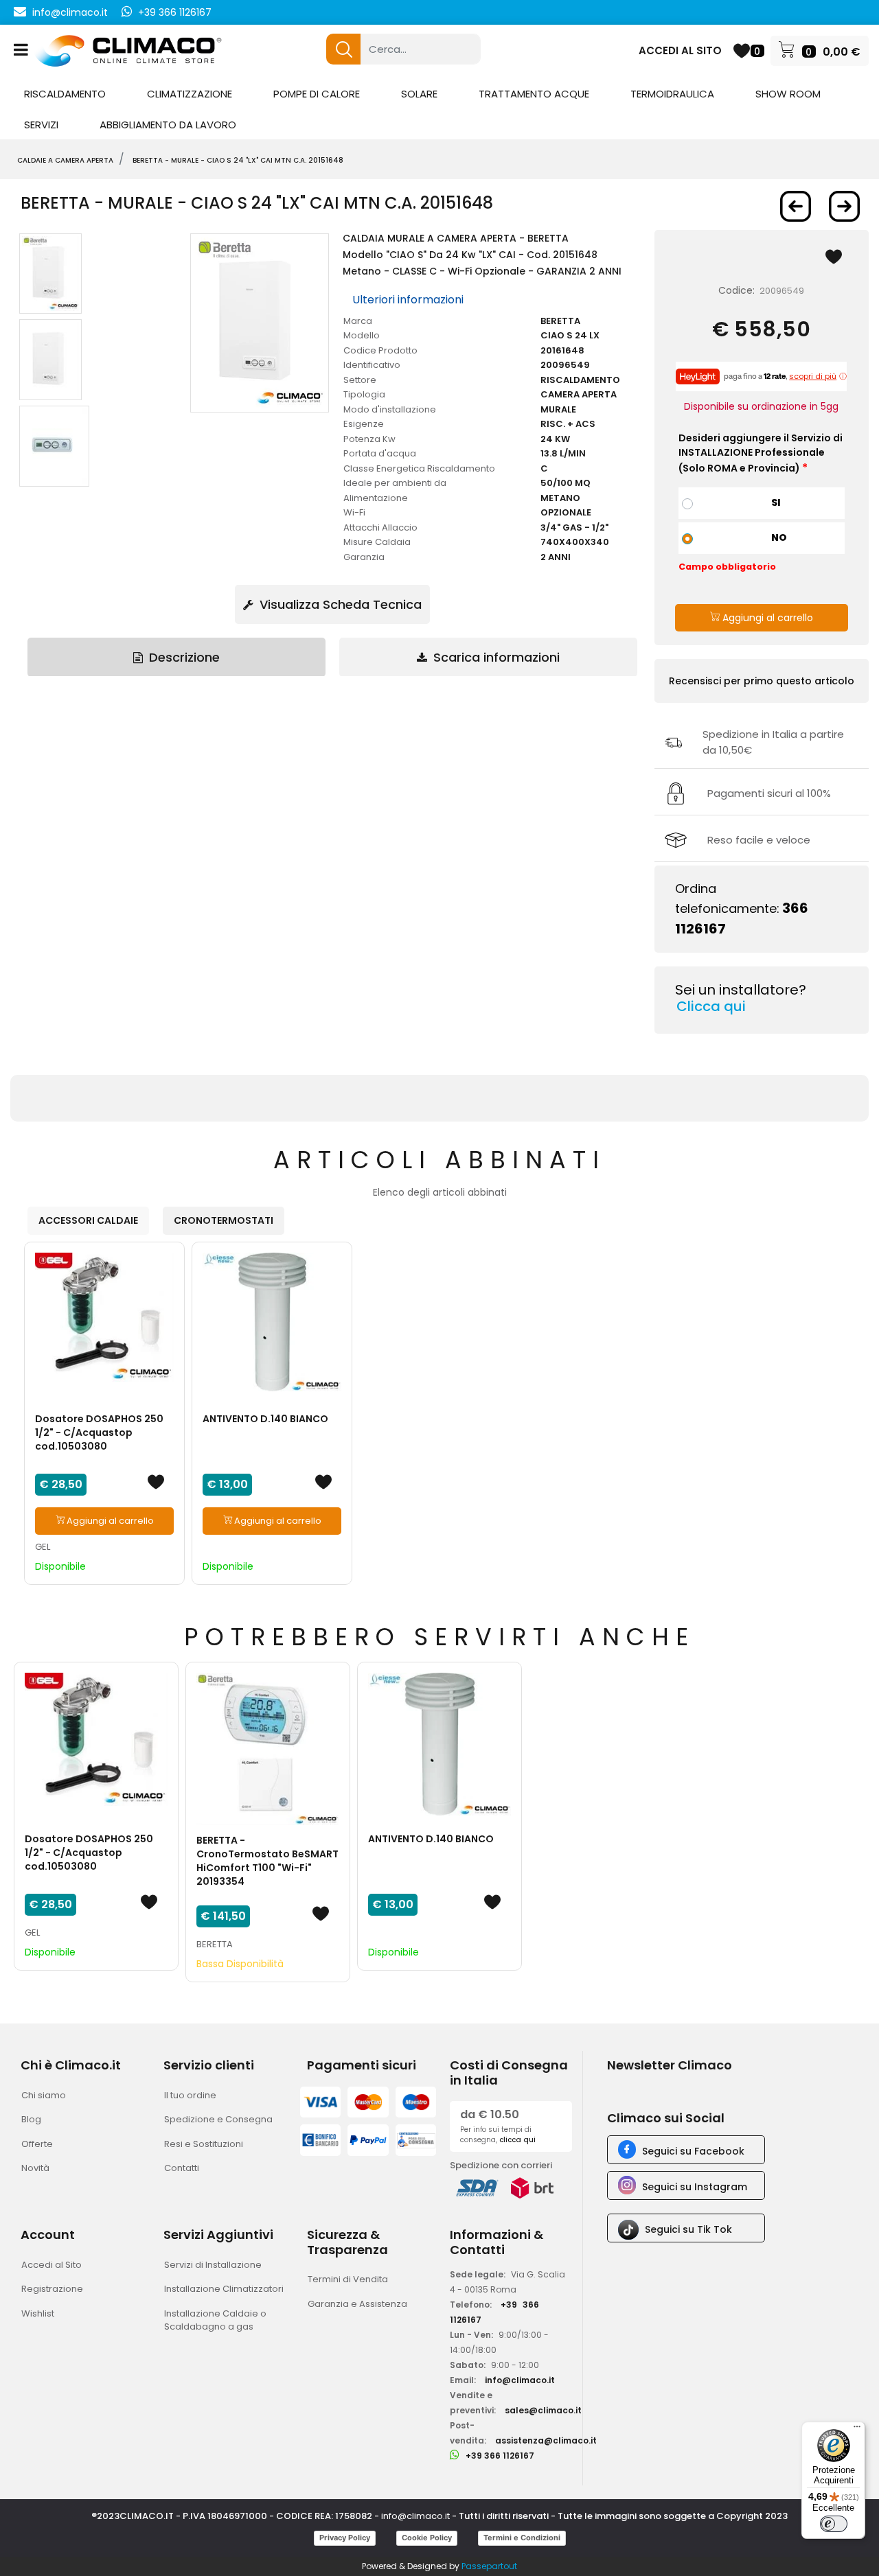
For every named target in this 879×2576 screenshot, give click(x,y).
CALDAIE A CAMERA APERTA (65, 160)
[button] (343, 49)
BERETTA (215, 1944)
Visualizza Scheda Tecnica (339, 604)
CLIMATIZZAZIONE (190, 94)
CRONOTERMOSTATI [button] (224, 1220)
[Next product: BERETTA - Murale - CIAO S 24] (844, 206)
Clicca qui (711, 1006)
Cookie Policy (427, 2538)
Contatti (182, 2168)
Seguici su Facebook (693, 2151)
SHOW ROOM (788, 94)
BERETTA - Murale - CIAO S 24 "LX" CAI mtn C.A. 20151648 (238, 160)
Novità (35, 2168)
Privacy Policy (345, 2538)
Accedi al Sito (52, 2265)
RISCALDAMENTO (65, 94)
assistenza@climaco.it (546, 2440)
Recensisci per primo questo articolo (762, 681)
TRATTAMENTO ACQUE (534, 94)
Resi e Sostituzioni (204, 2144)
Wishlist (38, 2313)
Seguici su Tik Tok (688, 2229)
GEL (43, 1547)
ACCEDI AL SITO (680, 50)
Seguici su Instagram (695, 2187)
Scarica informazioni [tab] (495, 657)
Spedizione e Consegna (218, 2119)
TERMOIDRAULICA (672, 94)
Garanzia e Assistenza (357, 2304)
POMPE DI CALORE (317, 94)
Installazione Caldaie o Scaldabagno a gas (215, 2320)
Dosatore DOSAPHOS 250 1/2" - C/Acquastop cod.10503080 (99, 1432)
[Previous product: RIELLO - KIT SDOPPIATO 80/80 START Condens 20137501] (796, 206)
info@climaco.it (70, 12)
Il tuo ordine (190, 2095)
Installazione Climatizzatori (224, 2289)
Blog (31, 2119)
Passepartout (489, 2566)
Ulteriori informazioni (408, 300)
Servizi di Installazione (213, 2265)
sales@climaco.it (543, 2410)
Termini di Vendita (348, 2279)
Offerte (37, 2144)
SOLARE (419, 94)
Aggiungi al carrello (766, 618)
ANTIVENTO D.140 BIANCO (265, 1419)
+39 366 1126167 (175, 12)
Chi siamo (44, 2095)
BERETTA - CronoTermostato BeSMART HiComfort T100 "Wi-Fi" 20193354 (267, 1861)
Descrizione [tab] (183, 657)
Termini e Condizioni (522, 2538)
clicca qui (517, 2140)
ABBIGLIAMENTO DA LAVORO (168, 125)
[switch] (834, 2524)
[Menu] (857, 2430)
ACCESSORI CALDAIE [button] (88, 1220)
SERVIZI (41, 125)
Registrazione (52, 2289)
